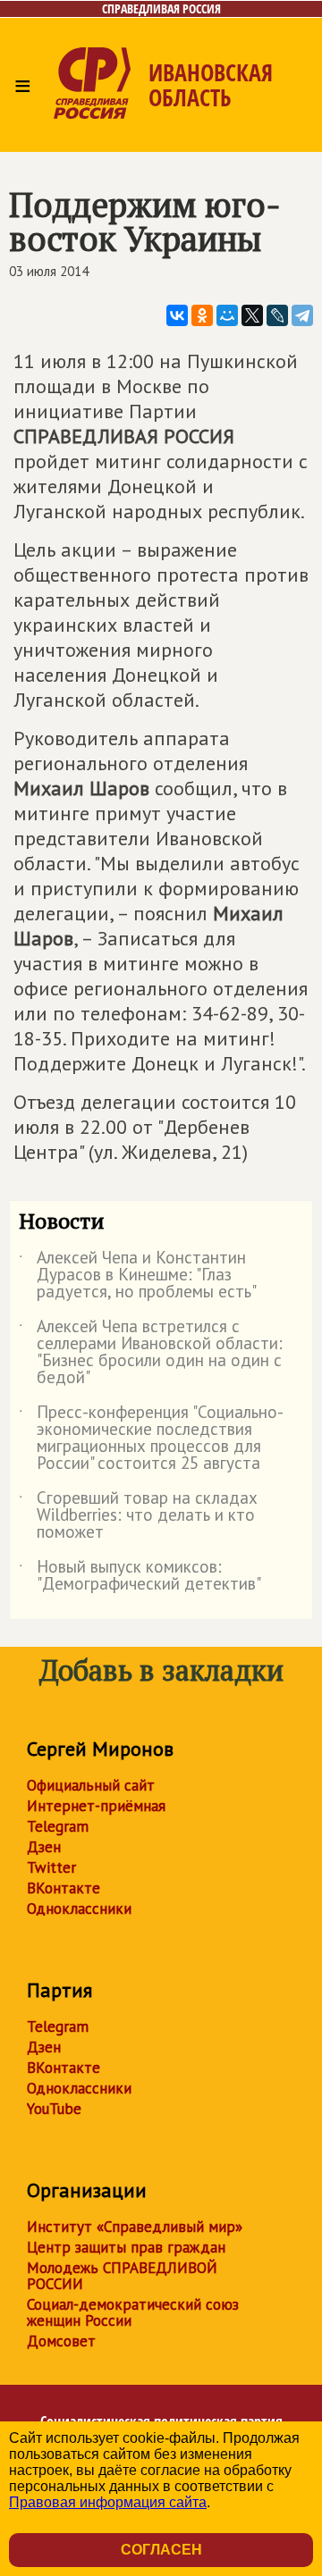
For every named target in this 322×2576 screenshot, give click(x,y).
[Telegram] (302, 315)
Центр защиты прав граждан (126, 2247)
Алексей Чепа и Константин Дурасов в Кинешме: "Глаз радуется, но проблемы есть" (138, 1275)
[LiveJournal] (277, 315)
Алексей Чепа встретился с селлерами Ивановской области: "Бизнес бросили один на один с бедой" (151, 1353)
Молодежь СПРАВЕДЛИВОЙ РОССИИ (122, 2276)
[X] (252, 315)
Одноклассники (79, 1909)
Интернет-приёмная (96, 1806)
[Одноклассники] (202, 315)
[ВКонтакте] (177, 315)
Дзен (44, 1847)
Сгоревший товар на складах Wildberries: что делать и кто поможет (138, 1516)
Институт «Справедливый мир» (135, 2227)
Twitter (51, 1867)
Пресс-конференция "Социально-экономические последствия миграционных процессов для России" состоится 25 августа (151, 1439)
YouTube (54, 2109)
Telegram (58, 1826)
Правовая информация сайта (108, 2502)
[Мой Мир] (227, 315)
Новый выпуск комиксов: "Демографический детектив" (140, 1576)
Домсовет (61, 2341)
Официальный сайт (91, 1785)
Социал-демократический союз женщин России (133, 2312)
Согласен (161, 2550)
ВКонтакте (64, 1888)
